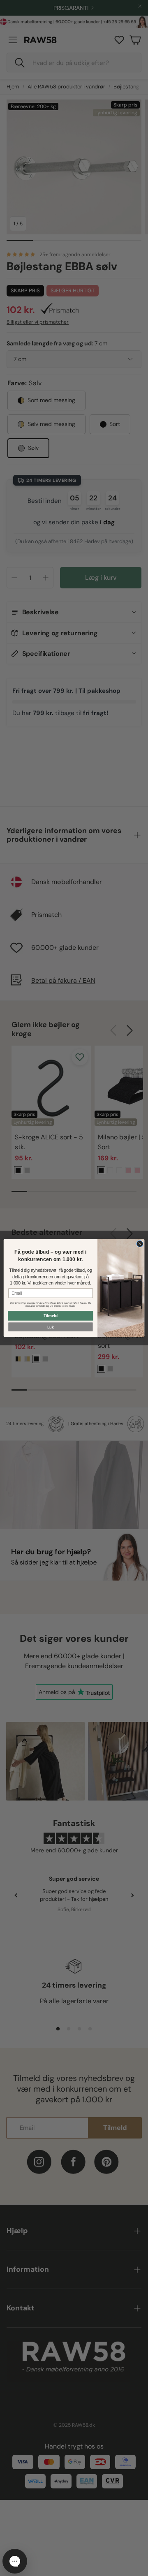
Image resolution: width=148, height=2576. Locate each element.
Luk (51, 1327)
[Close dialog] (140, 1244)
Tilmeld (51, 1316)
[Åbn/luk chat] (15, 2561)
